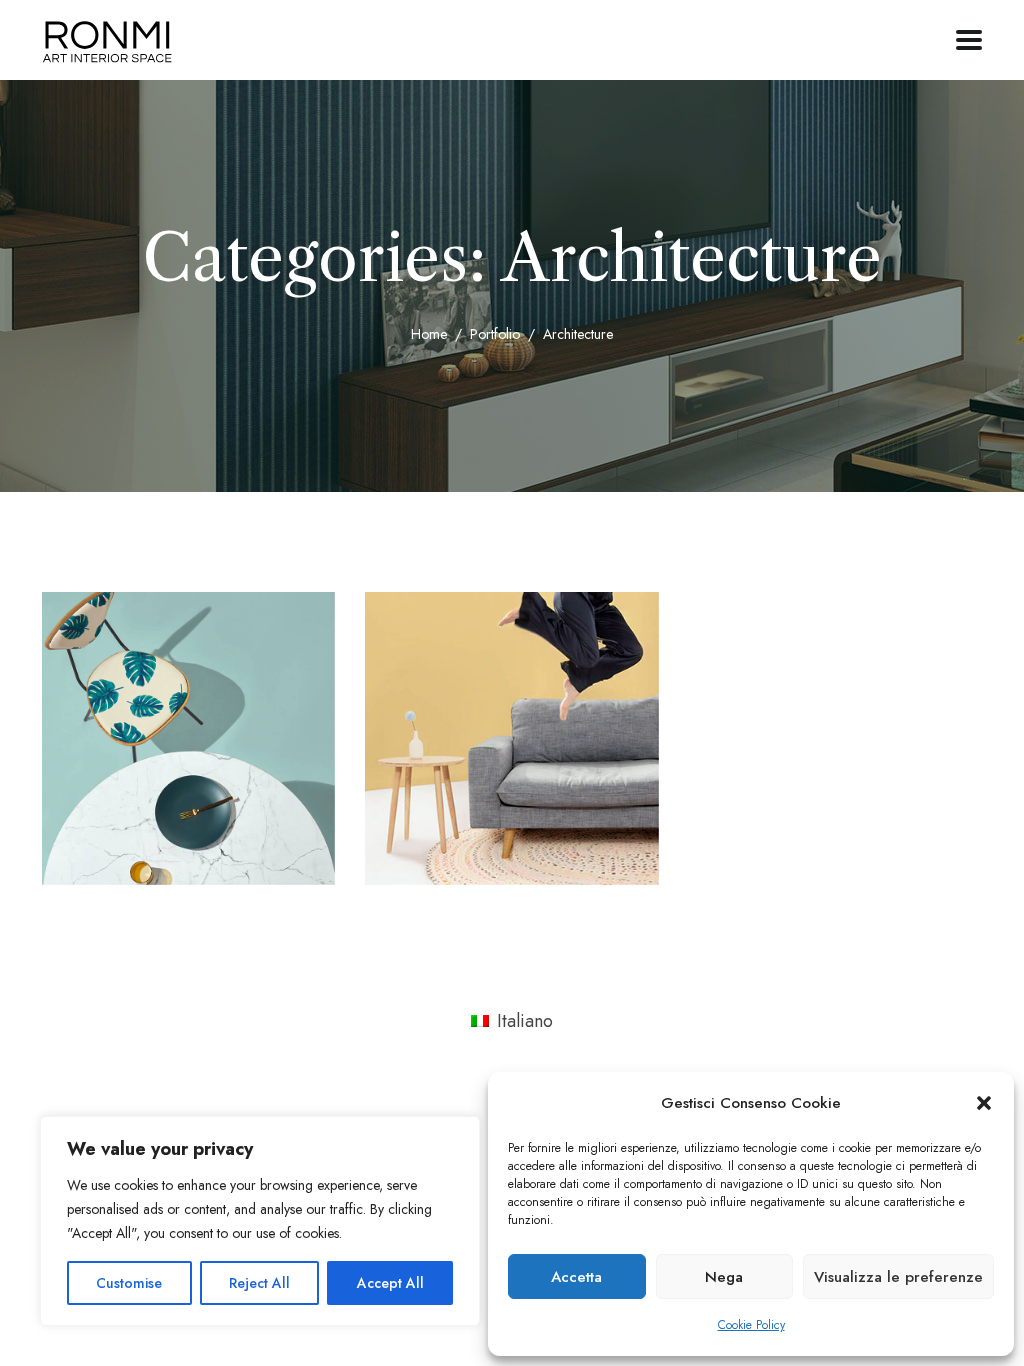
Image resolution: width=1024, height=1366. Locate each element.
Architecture (140, 838)
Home (429, 334)
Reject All (259, 1283)
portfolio (495, 334)
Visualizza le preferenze (898, 1277)
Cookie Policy (751, 1325)
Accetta (576, 1277)
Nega (724, 1277)
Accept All (390, 1283)
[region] (260, 1221)
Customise (129, 1283)
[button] (984, 1103)
